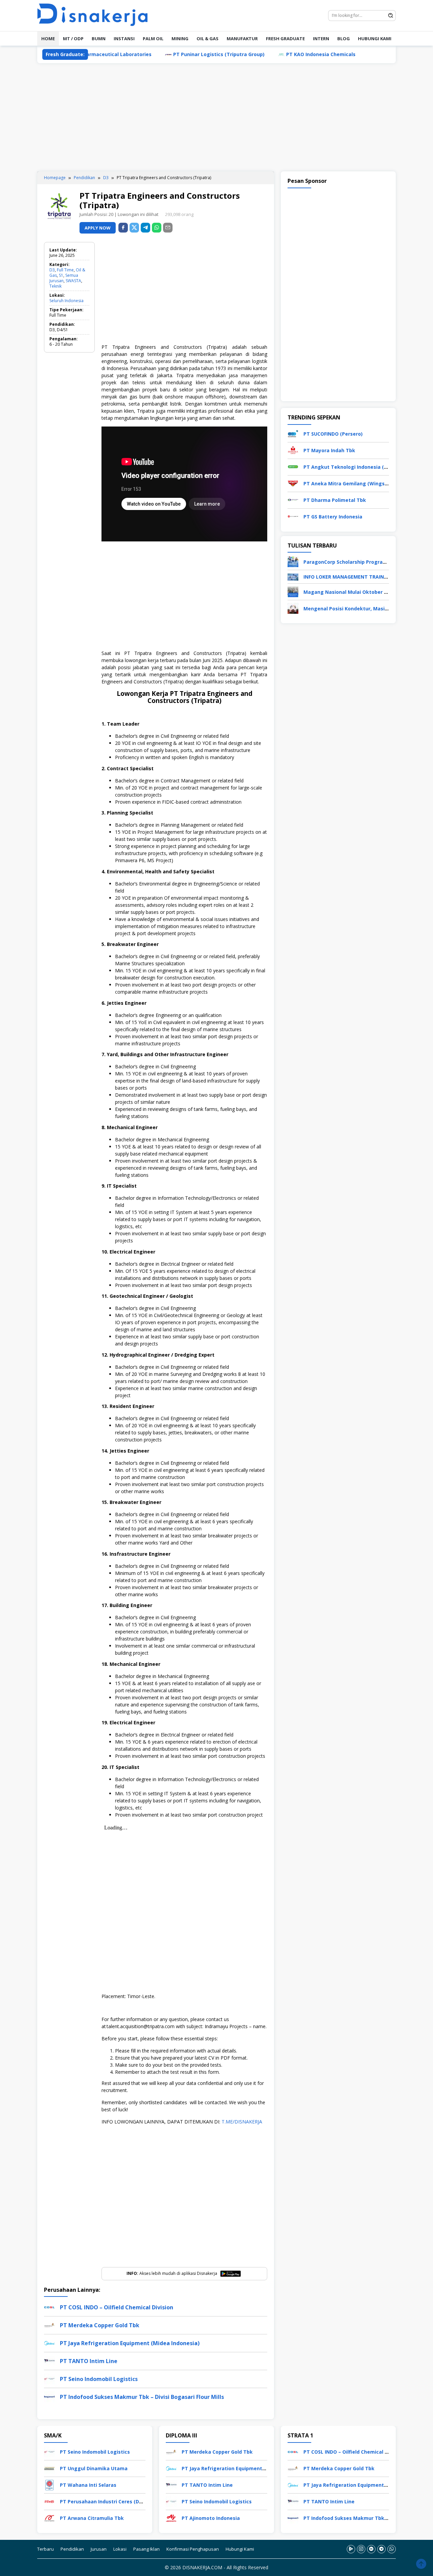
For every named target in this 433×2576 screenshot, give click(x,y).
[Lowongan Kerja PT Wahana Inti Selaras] (49, 2485)
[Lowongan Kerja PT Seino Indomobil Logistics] (49, 2451)
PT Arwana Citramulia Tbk (92, 2518)
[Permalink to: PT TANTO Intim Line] (49, 2361)
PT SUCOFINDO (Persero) (333, 434)
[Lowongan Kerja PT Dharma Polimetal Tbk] (293, 499)
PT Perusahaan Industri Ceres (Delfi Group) (112, 2501)
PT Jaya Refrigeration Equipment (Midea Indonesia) (130, 2343)
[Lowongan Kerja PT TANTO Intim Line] (171, 2485)
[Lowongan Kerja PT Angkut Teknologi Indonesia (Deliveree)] (293, 466)
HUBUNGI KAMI (375, 39)
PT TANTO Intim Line (89, 2361)
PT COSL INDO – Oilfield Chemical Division (117, 2307)
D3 (52, 270)
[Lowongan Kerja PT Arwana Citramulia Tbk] (49, 2518)
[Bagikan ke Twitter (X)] (134, 228)
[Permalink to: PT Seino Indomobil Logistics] (49, 2378)
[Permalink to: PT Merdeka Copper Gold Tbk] (49, 2325)
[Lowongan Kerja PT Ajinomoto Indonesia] (171, 2518)
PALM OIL (153, 39)
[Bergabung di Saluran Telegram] (381, 2549)
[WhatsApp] (157, 228)
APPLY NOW (98, 228)
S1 (61, 275)
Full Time (65, 270)
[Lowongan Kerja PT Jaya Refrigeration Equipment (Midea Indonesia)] (171, 2468)
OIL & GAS (208, 39)
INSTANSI (124, 39)
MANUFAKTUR (242, 39)
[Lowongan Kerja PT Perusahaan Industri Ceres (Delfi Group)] (49, 2501)
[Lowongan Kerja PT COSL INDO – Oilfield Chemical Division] (293, 2451)
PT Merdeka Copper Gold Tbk (100, 2325)
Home (48, 39)
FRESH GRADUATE (285, 39)
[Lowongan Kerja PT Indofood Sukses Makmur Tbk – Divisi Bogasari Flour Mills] (293, 2518)
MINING (180, 39)
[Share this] (123, 228)
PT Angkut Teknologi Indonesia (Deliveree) (356, 467)
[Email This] (168, 228)
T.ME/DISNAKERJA (242, 2122)
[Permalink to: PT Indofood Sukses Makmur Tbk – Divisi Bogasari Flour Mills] (49, 2396)
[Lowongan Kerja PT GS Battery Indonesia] (293, 516)
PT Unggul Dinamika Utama (94, 2468)
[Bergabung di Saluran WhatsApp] (392, 2549)
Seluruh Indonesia (66, 301)
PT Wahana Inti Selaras (88, 2485)
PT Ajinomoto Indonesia (211, 2518)
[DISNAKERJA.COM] (96, 15)
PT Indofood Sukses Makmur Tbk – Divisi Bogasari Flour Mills (142, 2397)
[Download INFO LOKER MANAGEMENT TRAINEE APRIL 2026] (293, 576)
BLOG (344, 39)
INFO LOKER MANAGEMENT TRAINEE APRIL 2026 (360, 577)
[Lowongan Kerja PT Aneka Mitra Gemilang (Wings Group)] (293, 483)
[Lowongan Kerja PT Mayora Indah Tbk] (293, 450)
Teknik (55, 286)
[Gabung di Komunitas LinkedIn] (371, 2549)
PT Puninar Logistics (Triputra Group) (165, 54)
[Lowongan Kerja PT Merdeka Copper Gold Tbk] (171, 2451)
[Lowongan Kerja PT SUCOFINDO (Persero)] (293, 433)
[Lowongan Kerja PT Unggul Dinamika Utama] (49, 2468)
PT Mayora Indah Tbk (329, 450)
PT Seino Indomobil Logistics (99, 2379)
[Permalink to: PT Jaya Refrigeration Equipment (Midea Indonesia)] (49, 2343)
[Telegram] (145, 228)
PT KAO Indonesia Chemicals (267, 54)
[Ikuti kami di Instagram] (361, 2549)
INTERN (321, 39)
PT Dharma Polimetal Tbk (335, 500)
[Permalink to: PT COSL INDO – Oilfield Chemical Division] (49, 2307)
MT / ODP (73, 39)
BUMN (99, 39)
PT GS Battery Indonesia (333, 517)
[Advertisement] (216, 117)
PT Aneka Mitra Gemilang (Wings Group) (353, 483)
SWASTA (73, 281)
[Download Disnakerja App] (351, 2549)
